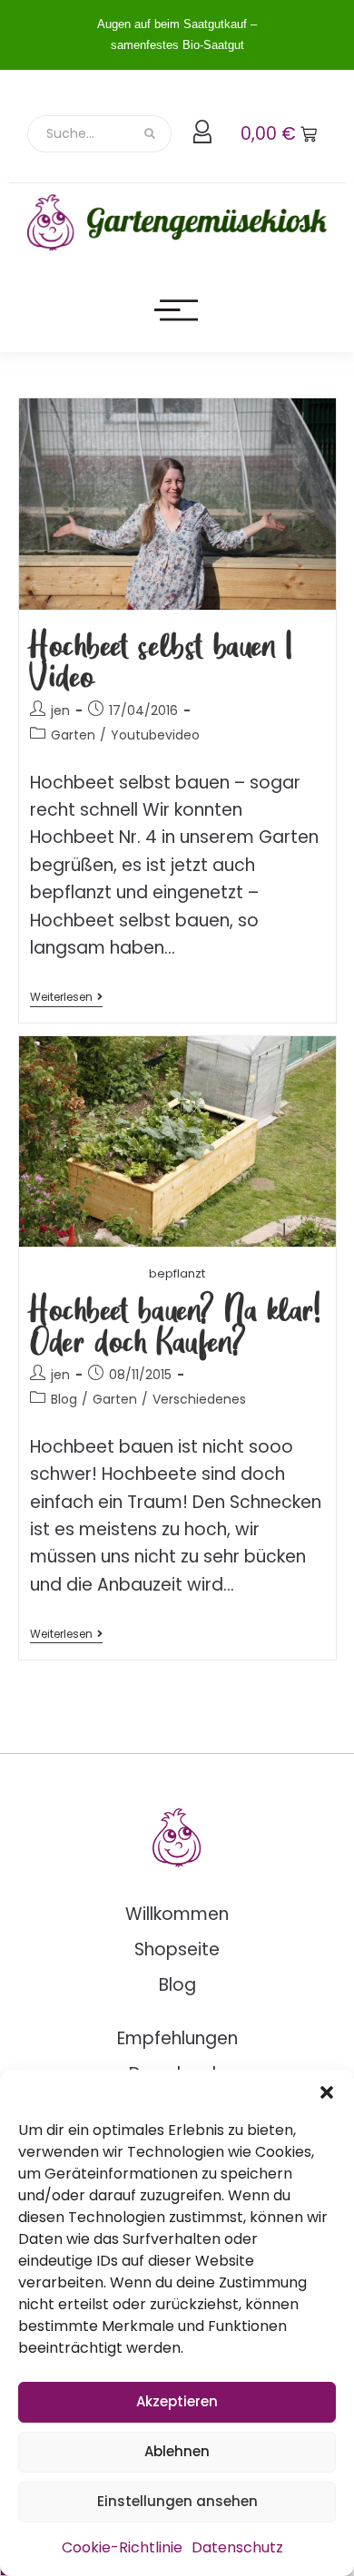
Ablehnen (177, 2451)
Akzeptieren (177, 2401)
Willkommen (177, 1914)
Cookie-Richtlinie (122, 2547)
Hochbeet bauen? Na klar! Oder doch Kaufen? (175, 1323)
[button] (327, 2092)
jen (60, 710)
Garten (73, 735)
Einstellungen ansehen (177, 2501)
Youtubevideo (155, 735)
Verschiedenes (199, 1399)
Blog (64, 1399)
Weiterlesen (66, 998)
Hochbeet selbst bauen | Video (162, 659)
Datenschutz (237, 2547)
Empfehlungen (177, 2038)
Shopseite (177, 1949)
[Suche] (151, 134)
